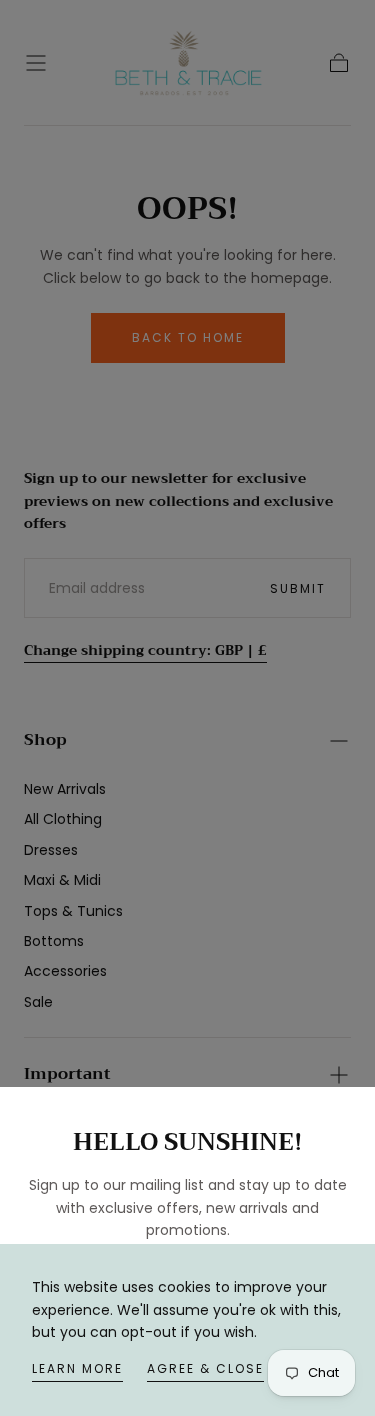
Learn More (77, 1368)
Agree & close (205, 1368)
